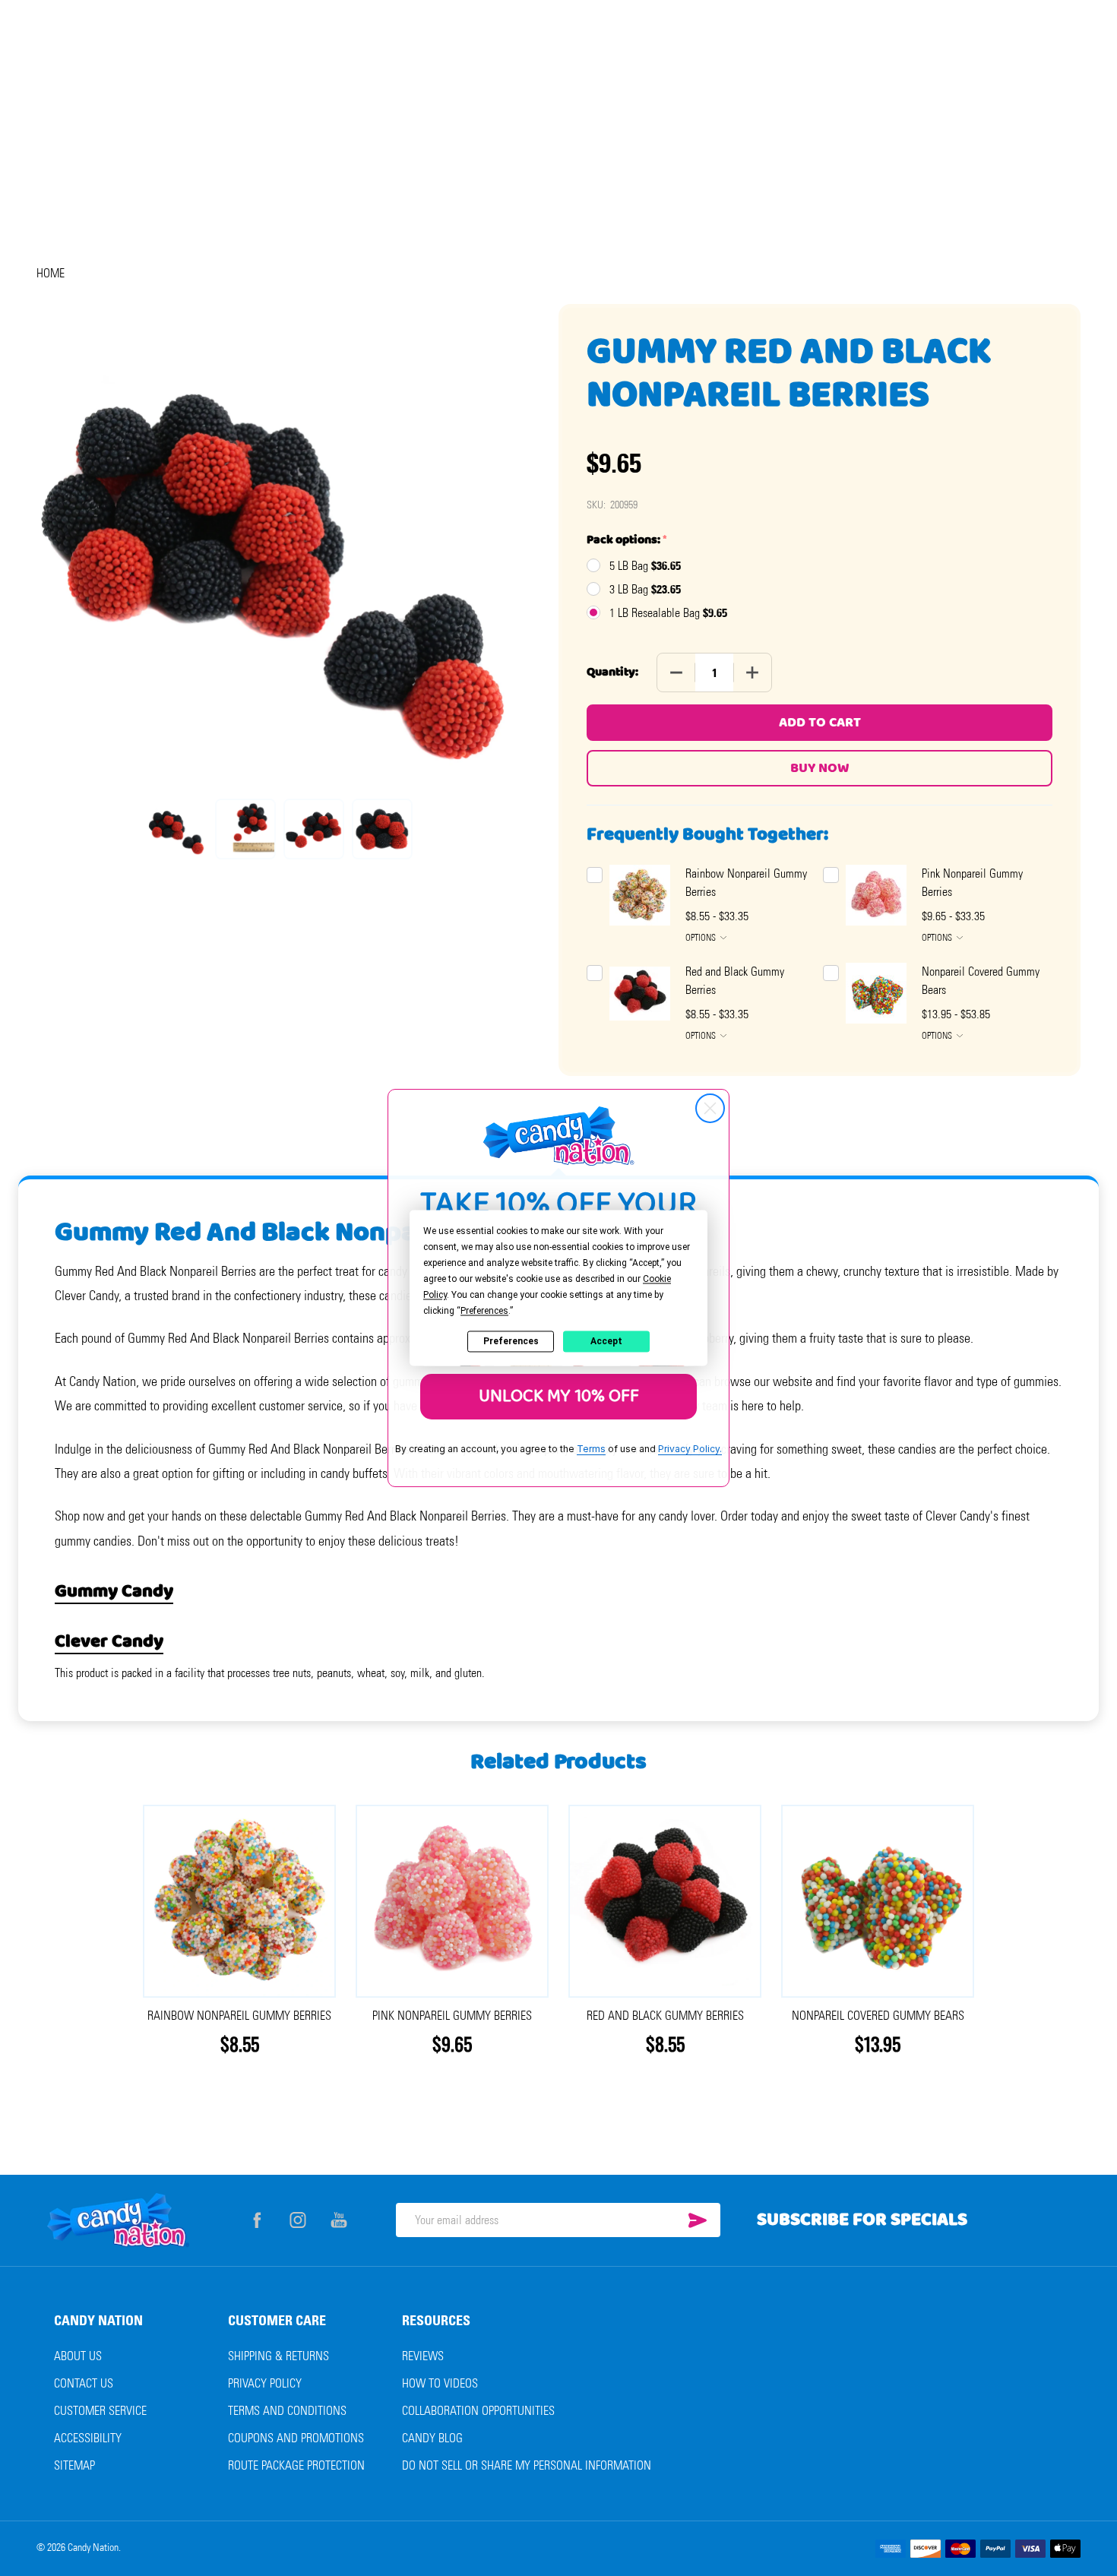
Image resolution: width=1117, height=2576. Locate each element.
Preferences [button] (484, 1311)
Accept (606, 1341)
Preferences (511, 1341)
